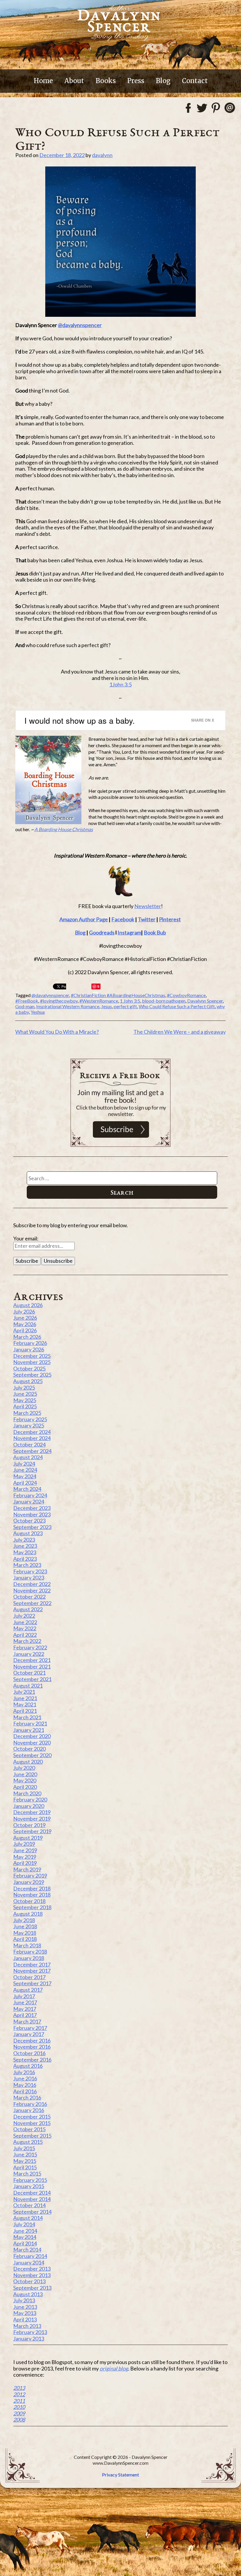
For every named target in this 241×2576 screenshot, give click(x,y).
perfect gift (125, 1006)
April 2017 (25, 2015)
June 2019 (25, 1850)
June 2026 (25, 1318)
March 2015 (27, 2173)
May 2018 (25, 1933)
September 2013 (32, 2288)
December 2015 (32, 2117)
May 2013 (25, 2313)
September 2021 (32, 1679)
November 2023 (32, 1514)
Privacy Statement (120, 2475)
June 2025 (25, 1394)
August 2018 (28, 1914)
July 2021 (24, 1692)
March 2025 (27, 1413)
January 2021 (29, 1730)
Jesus (107, 1006)
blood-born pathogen (164, 1001)
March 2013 (27, 2326)
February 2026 (30, 1343)
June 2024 (25, 1470)
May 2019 (25, 1857)
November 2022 (32, 1590)
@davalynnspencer (80, 325)
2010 (19, 2407)
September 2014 (32, 2212)
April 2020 (25, 1787)
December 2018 (32, 1888)
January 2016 (29, 2110)
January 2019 (29, 1882)
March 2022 (27, 1641)
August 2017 (28, 1990)
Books (106, 81)
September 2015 (32, 2136)
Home (43, 81)
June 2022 (25, 1622)
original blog (114, 2368)
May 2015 (25, 2161)
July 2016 (24, 2072)
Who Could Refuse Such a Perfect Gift (177, 1006)
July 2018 (24, 1920)
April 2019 (25, 1863)
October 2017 (29, 1977)
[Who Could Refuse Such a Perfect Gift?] (120, 242)
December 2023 (32, 1508)
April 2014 (25, 2243)
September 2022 (32, 1603)
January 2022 (29, 1654)
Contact (195, 81)
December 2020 (32, 1736)
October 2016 (29, 2053)
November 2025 (32, 1362)
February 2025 (30, 1419)
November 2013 (32, 2275)
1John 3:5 (120, 684)
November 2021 (32, 1666)
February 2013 (30, 2332)
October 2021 (29, 1673)
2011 (19, 2401)
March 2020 (27, 1793)
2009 (19, 2413)
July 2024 (24, 1464)
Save (96, 987)
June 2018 (25, 1926)
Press (136, 81)
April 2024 (25, 1483)
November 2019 (32, 1819)
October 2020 (29, 1749)
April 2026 (25, 1330)
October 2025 (29, 1368)
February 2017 (30, 2028)
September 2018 (32, 1907)
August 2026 (28, 1305)
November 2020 (32, 1742)
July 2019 (24, 1844)
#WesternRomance (99, 1001)
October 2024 (29, 1444)
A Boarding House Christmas (64, 829)
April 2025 (25, 1406)
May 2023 (25, 1552)
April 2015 (25, 2167)
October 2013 (29, 2281)
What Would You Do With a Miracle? (57, 1032)
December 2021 (32, 1660)
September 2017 (32, 1983)
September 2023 (32, 1527)
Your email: (26, 1238)
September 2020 (32, 1755)
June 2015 (25, 2154)
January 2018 (29, 1958)
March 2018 (27, 1945)
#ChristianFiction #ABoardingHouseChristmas (118, 995)
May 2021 (25, 1704)
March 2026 (27, 1337)
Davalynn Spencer (205, 1001)
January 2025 (29, 1425)
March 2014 (27, 2250)
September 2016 (32, 2060)
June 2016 (25, 2078)
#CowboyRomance (186, 995)
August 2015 (28, 2142)
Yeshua (38, 1012)
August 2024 (28, 1457)
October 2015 (29, 2129)
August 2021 (28, 1686)
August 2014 (28, 2218)
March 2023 (27, 1565)
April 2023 (25, 1559)
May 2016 (25, 2085)
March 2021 (27, 1717)
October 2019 (29, 1825)
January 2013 (29, 2338)
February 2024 (30, 1495)
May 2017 (25, 2009)
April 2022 (25, 1635)
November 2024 (32, 1438)
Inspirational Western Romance (68, 1006)
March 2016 (27, 2097)
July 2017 (24, 1996)
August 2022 (28, 1609)
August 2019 (28, 1838)
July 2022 (24, 1616)
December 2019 (32, 1812)
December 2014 (32, 2193)
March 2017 (27, 2021)
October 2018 (29, 1901)
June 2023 (25, 1546)
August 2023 (28, 1533)
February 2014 (30, 2256)
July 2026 (24, 1311)
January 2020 (29, 1806)
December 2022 (32, 1584)
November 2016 (32, 2047)
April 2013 (25, 2319)
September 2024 (32, 1451)
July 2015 (24, 2148)
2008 (19, 2420)
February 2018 (30, 1952)
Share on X (202, 720)
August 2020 (28, 1762)
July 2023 (24, 1540)
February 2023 (30, 1571)
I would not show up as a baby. (80, 720)
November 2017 (32, 1971)
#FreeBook (27, 1001)
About (74, 81)
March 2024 (27, 1489)
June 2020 (25, 1774)
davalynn (102, 155)
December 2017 (32, 1964)
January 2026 (29, 1349)
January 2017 (29, 2034)
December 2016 (32, 2040)
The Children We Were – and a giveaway (180, 1032)
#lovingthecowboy (59, 1001)
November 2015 (32, 2123)
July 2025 (24, 1388)
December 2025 (32, 1356)
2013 (19, 2388)
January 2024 (29, 1501)
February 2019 (30, 1875)
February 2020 (30, 1799)
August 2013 (28, 2294)
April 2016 (25, 2091)
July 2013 (24, 2300)
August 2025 (28, 1381)
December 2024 (32, 1432)
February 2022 (30, 1647)
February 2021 (30, 1723)
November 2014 (32, 2199)
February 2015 (30, 2180)
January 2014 (29, 2262)
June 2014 (25, 2231)
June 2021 (25, 1698)
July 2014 (24, 2224)
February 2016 (30, 2104)
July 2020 (24, 1768)
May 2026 (25, 1324)
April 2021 (25, 1711)
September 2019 (32, 1831)
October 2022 (29, 1597)
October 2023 (29, 1521)
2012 (19, 2394)
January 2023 (29, 1577)
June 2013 (25, 2307)
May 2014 (25, 2237)
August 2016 (28, 2066)
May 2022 (25, 1628)
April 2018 (25, 1939)
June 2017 (25, 2002)
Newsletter (148, 906)
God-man (25, 1006)
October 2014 (29, 2205)
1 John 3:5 (130, 1001)
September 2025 (32, 1375)
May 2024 (25, 1476)
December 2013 (32, 2269)
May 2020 (25, 1780)
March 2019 (27, 1869)
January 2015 (29, 2186)
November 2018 (32, 1895)
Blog (163, 81)
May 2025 (25, 1400)
